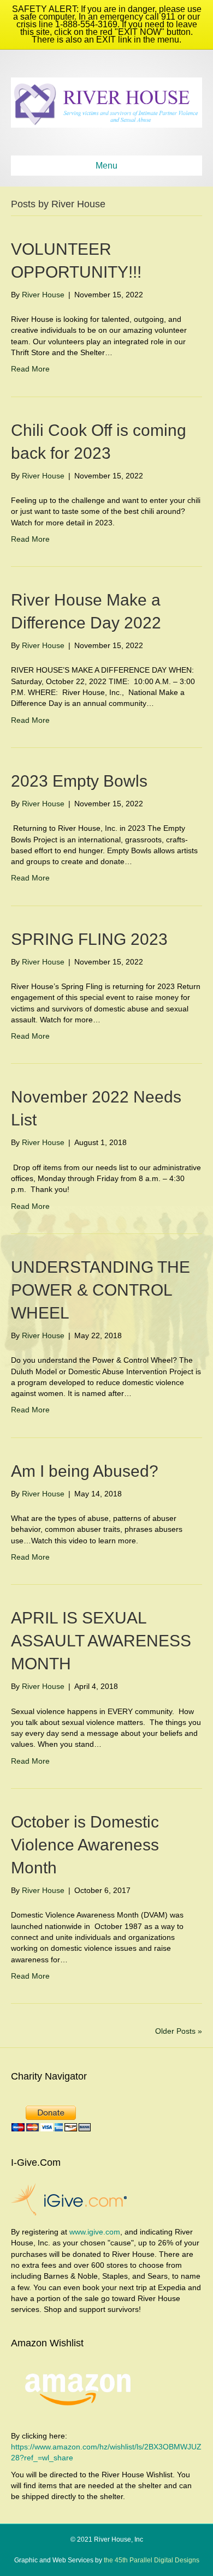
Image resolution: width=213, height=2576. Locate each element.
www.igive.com (95, 2232)
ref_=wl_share (49, 2458)
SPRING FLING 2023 (89, 939)
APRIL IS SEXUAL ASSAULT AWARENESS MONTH (101, 1641)
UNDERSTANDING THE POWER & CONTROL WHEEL (100, 1290)
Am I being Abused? (85, 1471)
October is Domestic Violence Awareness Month (85, 1845)
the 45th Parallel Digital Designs (151, 2560)
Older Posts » (179, 2031)
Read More (30, 369)
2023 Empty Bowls (79, 781)
